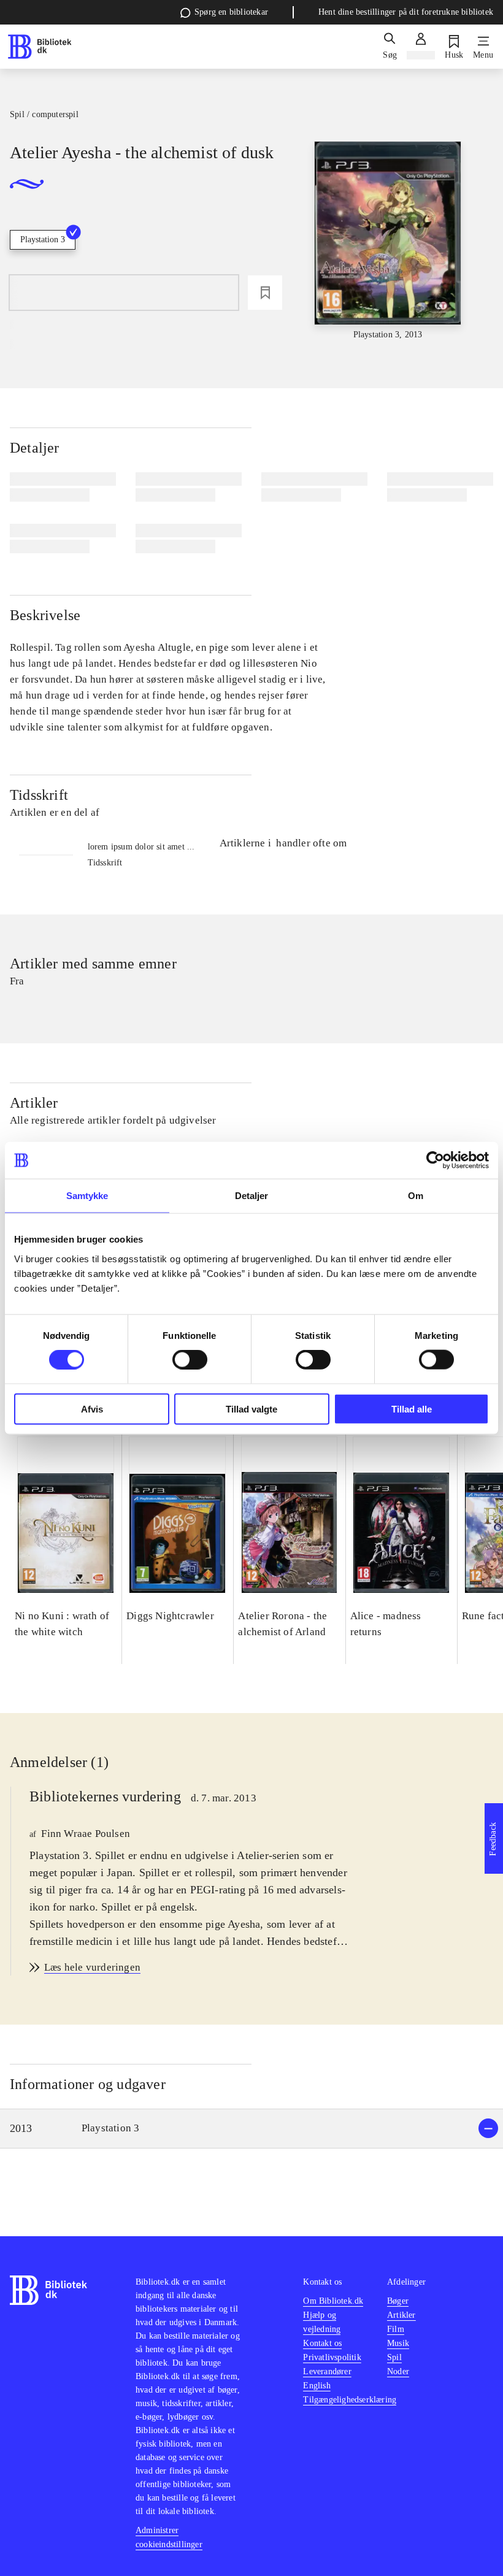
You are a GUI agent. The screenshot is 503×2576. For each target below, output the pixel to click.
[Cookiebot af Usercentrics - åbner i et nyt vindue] (435, 1160)
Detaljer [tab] (252, 1196)
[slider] (388, 241)
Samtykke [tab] (87, 1196)
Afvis (92, 1409)
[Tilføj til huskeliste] (265, 293)
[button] (251, 2129)
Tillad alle (412, 1409)
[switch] (190, 1360)
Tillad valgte (251, 1409)
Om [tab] (416, 1196)
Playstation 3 (43, 240)
